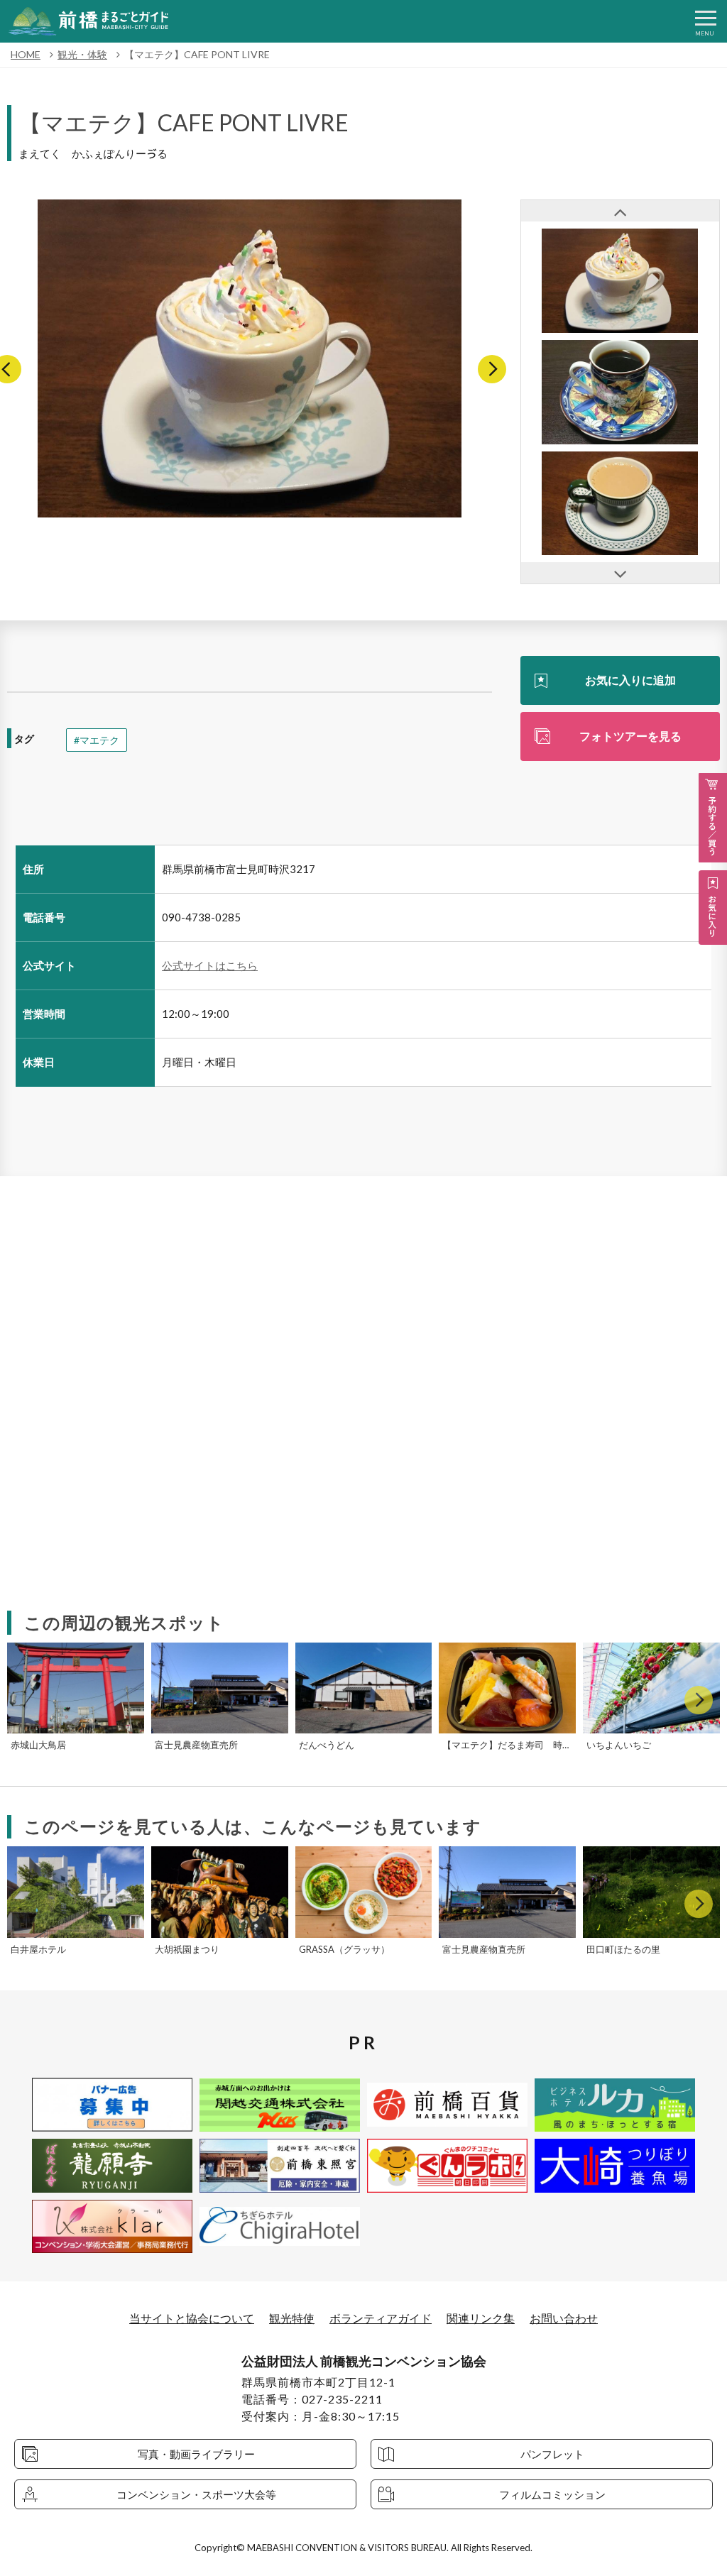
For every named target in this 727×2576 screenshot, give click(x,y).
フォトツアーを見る (630, 736)
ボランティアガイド (381, 2318)
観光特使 (292, 2318)
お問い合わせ (564, 2318)
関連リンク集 (481, 2318)
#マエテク (97, 740)
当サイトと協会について (192, 2318)
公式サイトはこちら (210, 965)
